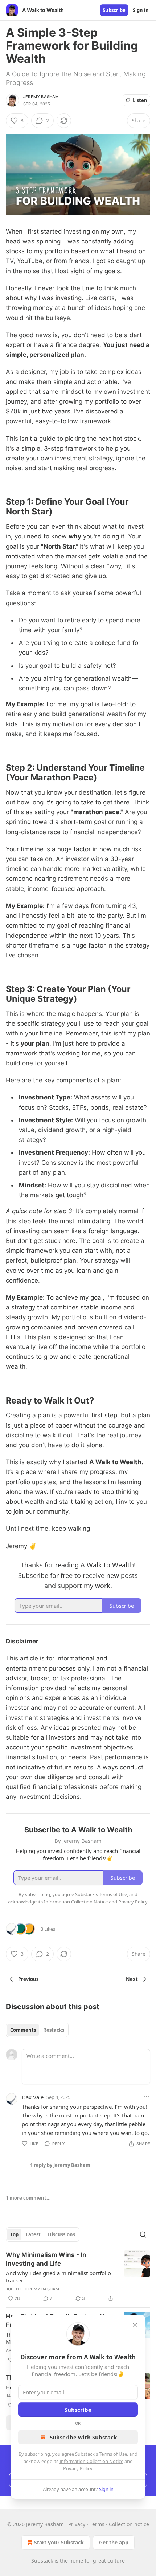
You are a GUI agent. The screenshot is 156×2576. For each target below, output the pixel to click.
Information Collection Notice (91, 2461)
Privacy (77, 2524)
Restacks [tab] (54, 2030)
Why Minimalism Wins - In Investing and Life (46, 2259)
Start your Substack (59, 2542)
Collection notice (129, 2524)
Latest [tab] (33, 2234)
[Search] (143, 2234)
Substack (42, 2561)
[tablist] (37, 2030)
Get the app (114, 2542)
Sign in (141, 10)
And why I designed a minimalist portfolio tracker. (58, 2277)
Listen (140, 100)
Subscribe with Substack (83, 2437)
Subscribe (114, 10)
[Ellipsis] (147, 2097)
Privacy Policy (78, 2468)
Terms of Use (113, 2454)
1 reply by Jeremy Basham (60, 2165)
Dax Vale (33, 2097)
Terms (97, 2524)
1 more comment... (28, 2198)
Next (132, 1979)
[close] (135, 2325)
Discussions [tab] (61, 2234)
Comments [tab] (23, 2030)
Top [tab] (14, 2234)
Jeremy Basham (41, 97)
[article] (78, 2277)
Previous (28, 1979)
